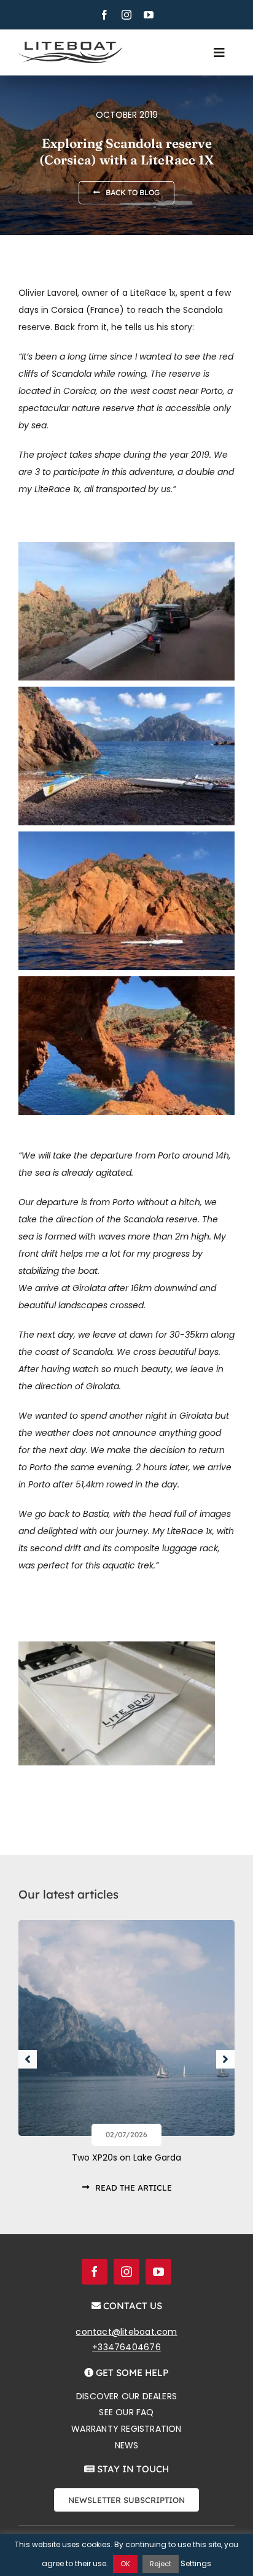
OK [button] (125, 2564)
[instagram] (126, 15)
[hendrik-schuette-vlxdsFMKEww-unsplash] (126, 1924)
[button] (28, 2059)
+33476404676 (126, 2347)
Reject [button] (161, 2564)
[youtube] (149, 15)
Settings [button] (196, 2563)
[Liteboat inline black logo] (70, 46)
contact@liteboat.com (126, 2332)
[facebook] (104, 15)
